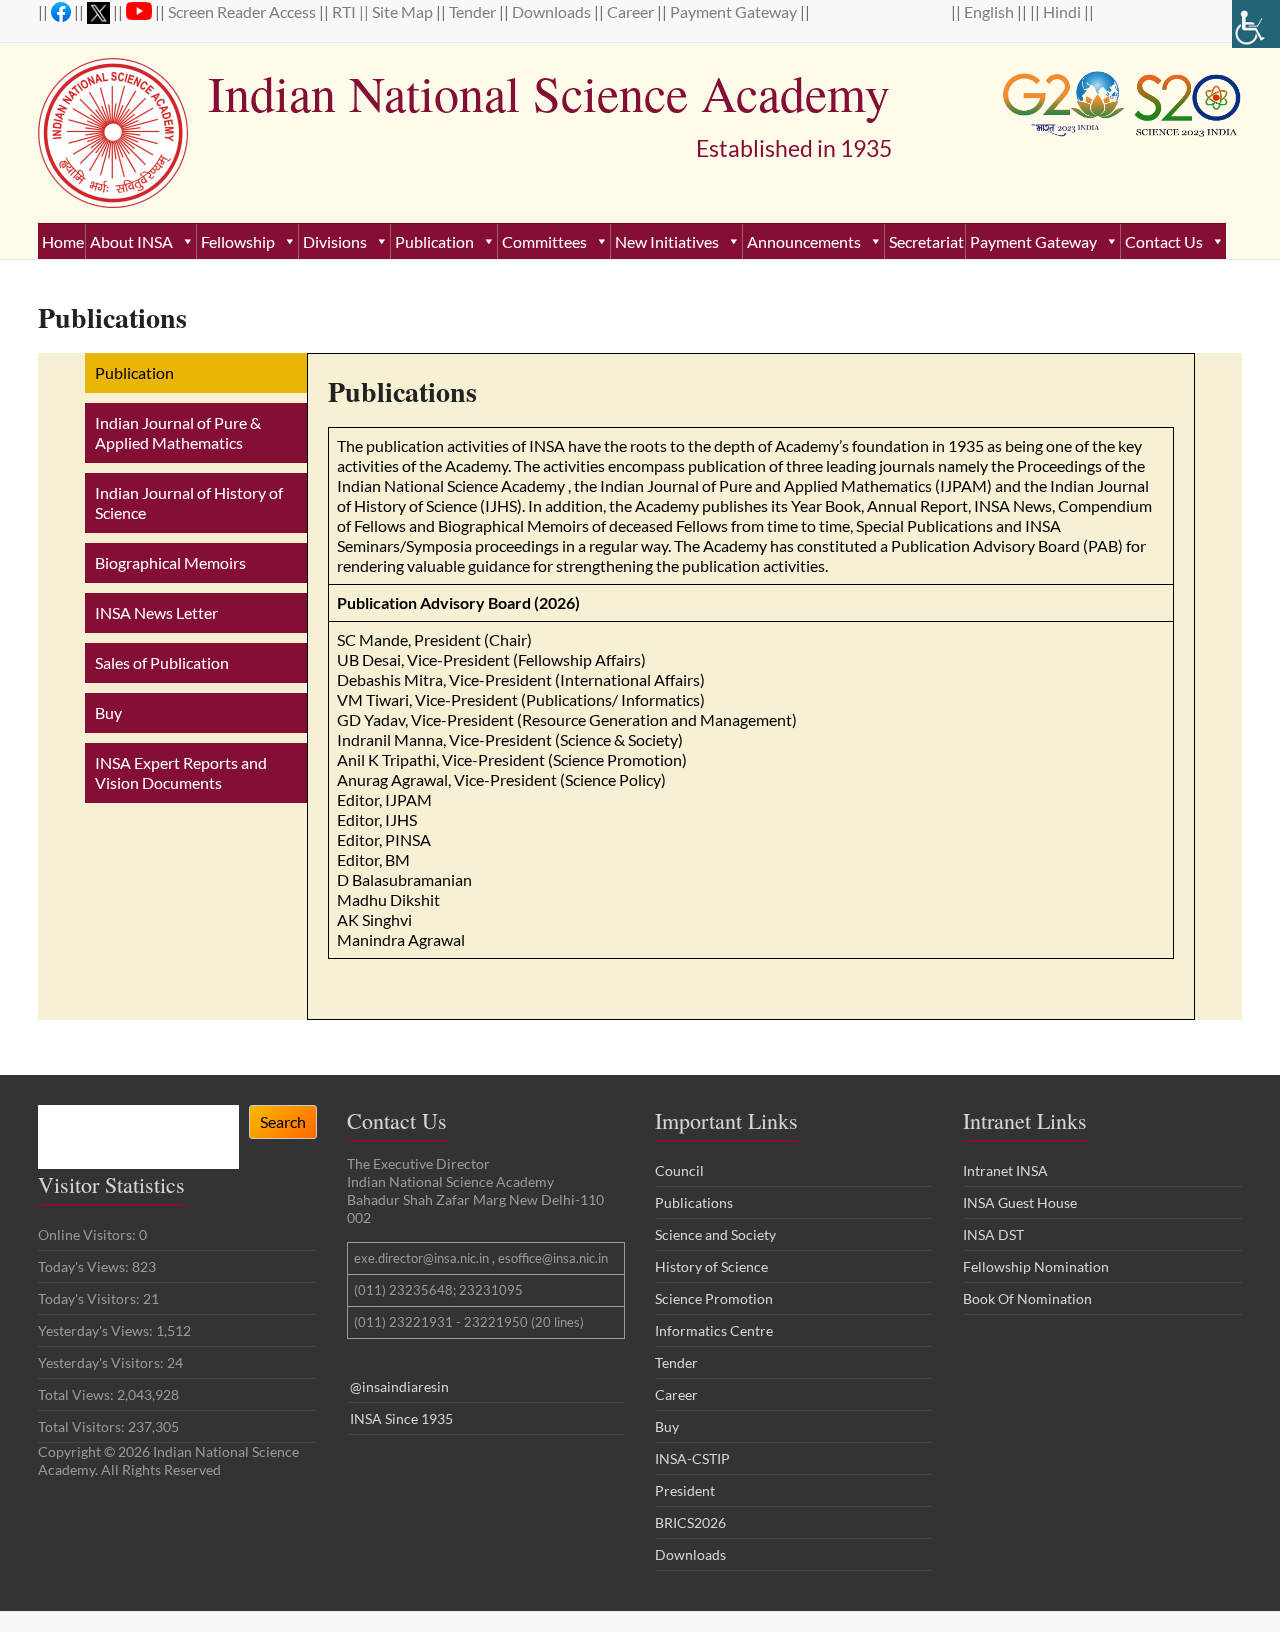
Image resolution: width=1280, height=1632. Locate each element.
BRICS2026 (690, 1522)
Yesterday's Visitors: (102, 1362)
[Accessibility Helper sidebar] (1256, 24)
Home (63, 241)
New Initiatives (667, 241)
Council (679, 1170)
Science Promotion (714, 1298)
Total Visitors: (83, 1426)
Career (632, 11)
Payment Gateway (735, 11)
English (990, 11)
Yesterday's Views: (97, 1330)
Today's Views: (85, 1266)
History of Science (711, 1266)
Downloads (553, 11)
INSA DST (993, 1234)
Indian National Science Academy (549, 92)
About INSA (131, 241)
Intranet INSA (1005, 1170)
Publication (434, 241)
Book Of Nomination (1027, 1298)
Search (283, 1121)
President (685, 1490)
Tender (474, 11)
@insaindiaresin (399, 1386)
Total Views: (77, 1394)
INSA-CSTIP (694, 1458)
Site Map (404, 11)
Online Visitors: (88, 1234)
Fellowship (238, 241)
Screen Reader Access (243, 11)
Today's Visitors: (90, 1298)
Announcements (804, 241)
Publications (694, 1202)
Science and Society (715, 1234)
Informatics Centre (714, 1330)
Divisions (335, 241)
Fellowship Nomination (1036, 1266)
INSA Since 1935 (401, 1418)
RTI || (352, 11)
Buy (667, 1426)
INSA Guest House (1020, 1202)
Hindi (1063, 11)
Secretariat (926, 241)
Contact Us (1164, 241)
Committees (544, 241)
